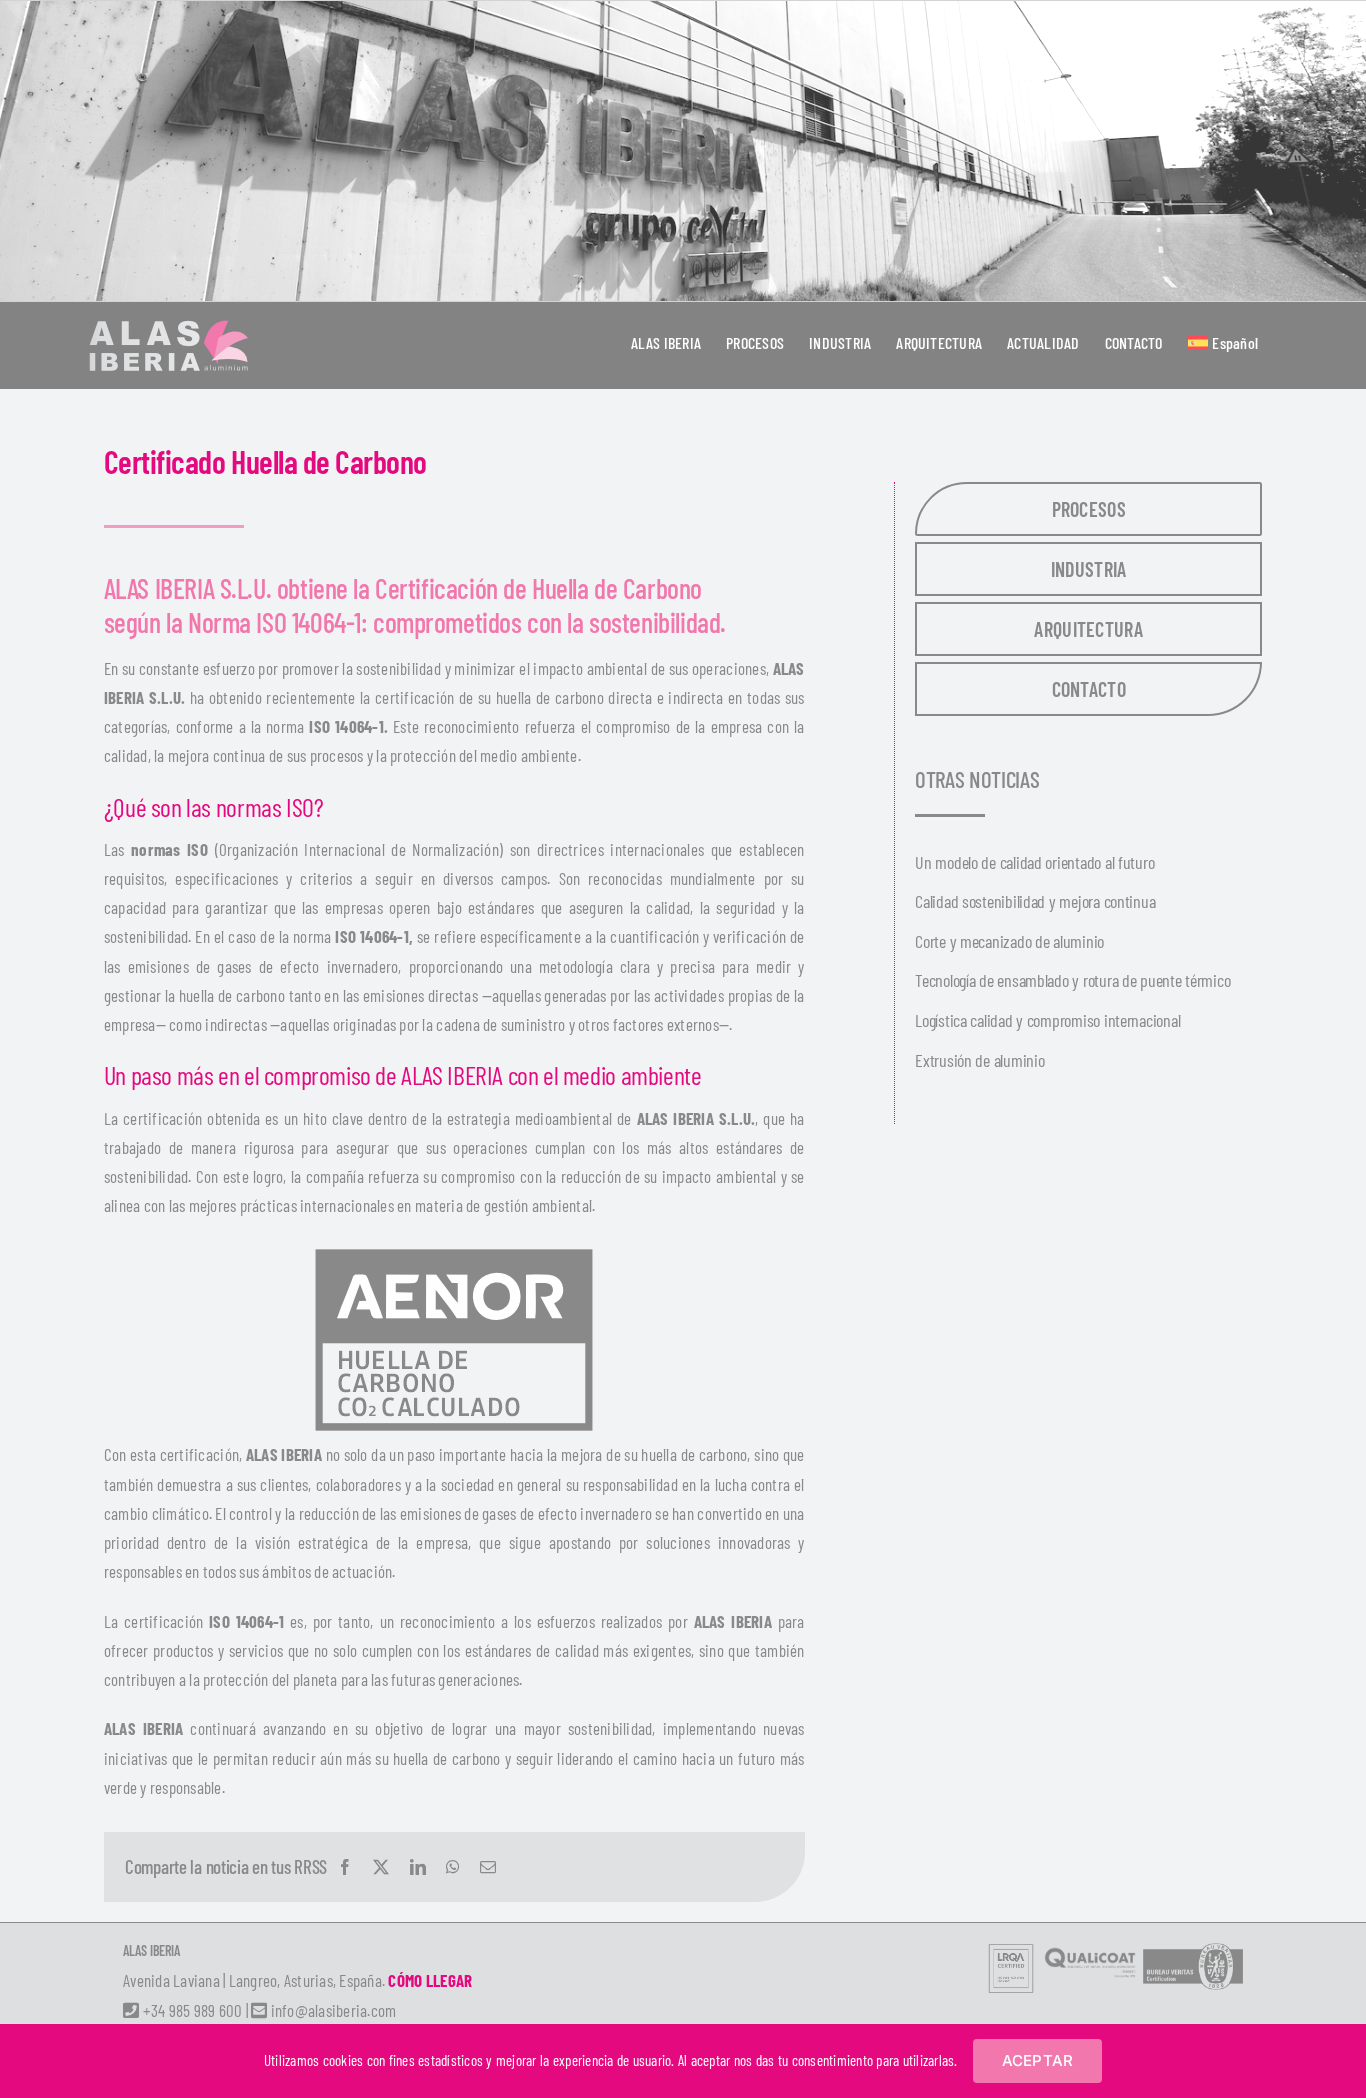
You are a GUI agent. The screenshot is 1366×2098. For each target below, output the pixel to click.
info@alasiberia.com (331, 2010)
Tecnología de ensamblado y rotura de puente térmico (1072, 980)
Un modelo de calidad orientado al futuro (1034, 862)
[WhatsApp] (453, 1867)
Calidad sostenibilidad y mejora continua (1035, 901)
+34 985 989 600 (190, 2010)
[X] (381, 1867)
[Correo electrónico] (488, 1867)
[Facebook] (345, 1867)
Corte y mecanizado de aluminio (1009, 941)
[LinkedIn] (418, 1867)
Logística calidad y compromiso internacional (1047, 1020)
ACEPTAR (1038, 2060)
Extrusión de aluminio (979, 1060)
